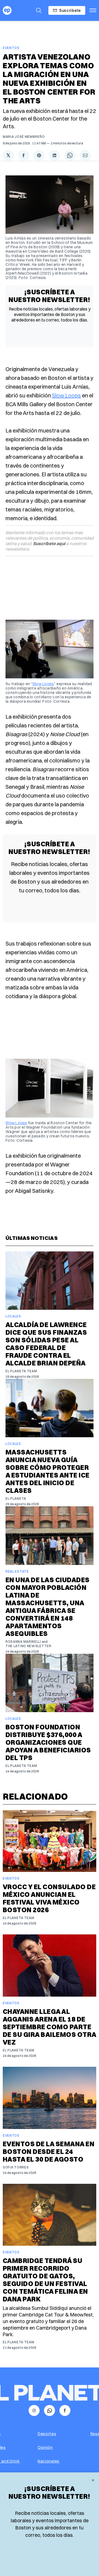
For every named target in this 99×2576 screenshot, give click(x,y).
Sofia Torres (16, 2167)
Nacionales (49, 2461)
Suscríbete (70, 10)
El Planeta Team (21, 1371)
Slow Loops (66, 395)
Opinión (45, 2447)
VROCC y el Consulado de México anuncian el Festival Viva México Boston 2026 (49, 1898)
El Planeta (16, 1498)
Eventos (11, 48)
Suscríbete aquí (49, 543)
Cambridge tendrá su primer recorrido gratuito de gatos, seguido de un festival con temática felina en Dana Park (45, 2280)
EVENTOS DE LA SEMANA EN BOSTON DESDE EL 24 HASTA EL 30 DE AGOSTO (49, 2151)
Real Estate (17, 1571)
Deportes (47, 2434)
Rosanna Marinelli (23, 1642)
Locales (13, 1316)
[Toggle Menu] (93, 10)
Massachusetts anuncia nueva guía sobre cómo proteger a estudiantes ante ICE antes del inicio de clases (48, 1471)
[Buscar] (39, 10)
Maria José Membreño (24, 137)
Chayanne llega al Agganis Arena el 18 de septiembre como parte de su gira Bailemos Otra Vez (50, 2027)
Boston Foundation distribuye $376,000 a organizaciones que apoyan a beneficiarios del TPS (48, 1742)
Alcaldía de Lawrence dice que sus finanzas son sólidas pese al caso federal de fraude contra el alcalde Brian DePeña (46, 1344)
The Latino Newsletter (28, 1646)
